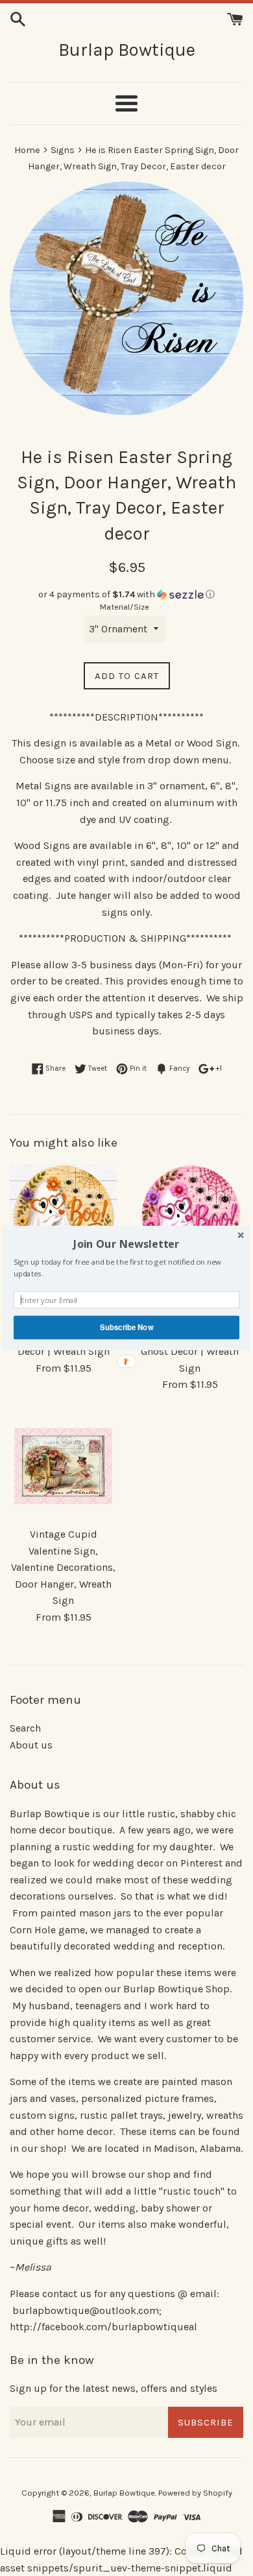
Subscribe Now (126, 1327)
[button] (126, 1244)
